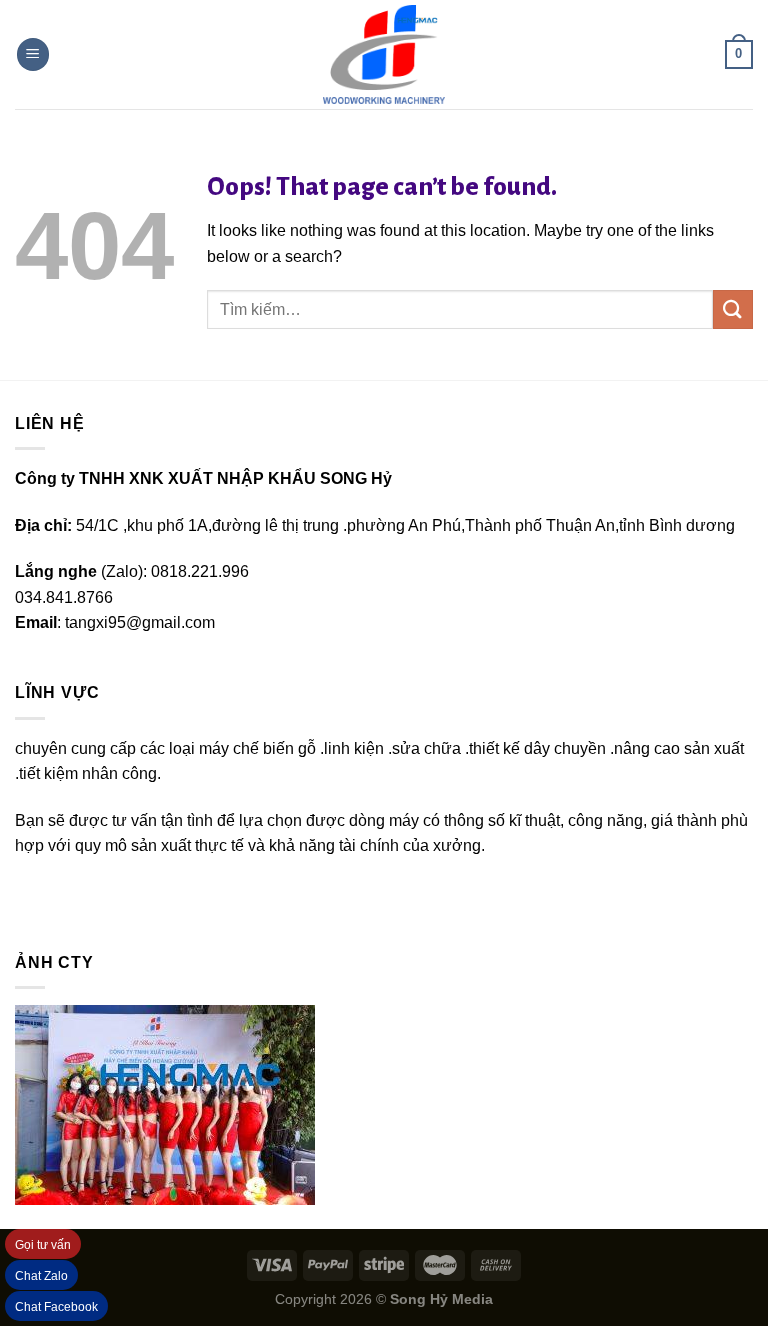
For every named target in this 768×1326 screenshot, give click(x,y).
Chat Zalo (41, 1276)
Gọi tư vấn (43, 1245)
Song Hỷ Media (441, 1299)
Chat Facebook (56, 1307)
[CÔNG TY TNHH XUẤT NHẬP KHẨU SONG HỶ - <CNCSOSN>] (384, 55)
